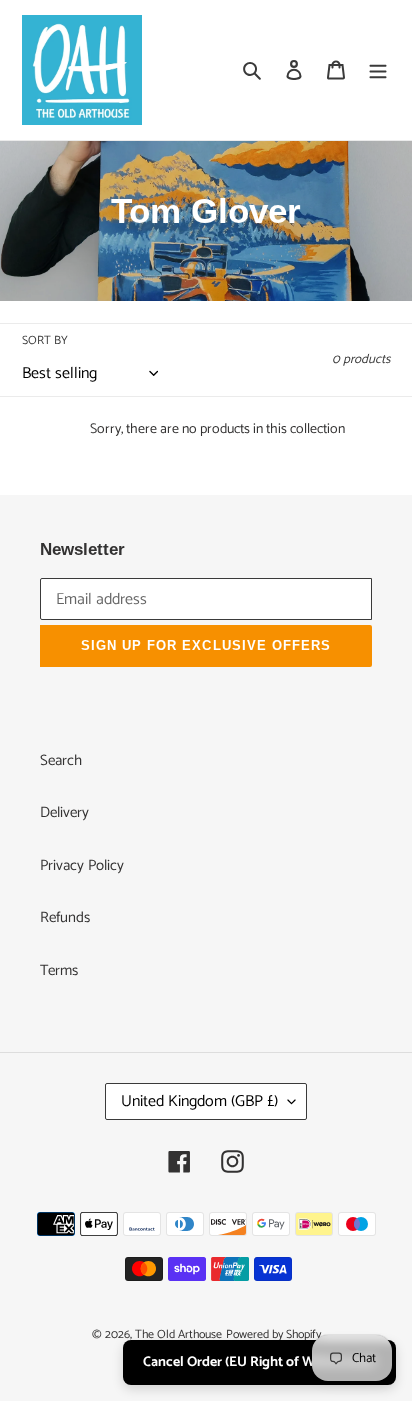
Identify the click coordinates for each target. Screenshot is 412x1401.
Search (61, 760)
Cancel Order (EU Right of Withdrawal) (259, 1362)
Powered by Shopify (273, 1334)
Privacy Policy (82, 865)
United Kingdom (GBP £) (199, 1101)
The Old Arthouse (178, 1334)
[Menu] (378, 70)
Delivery (64, 812)
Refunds (65, 917)
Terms (59, 970)
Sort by (45, 341)
